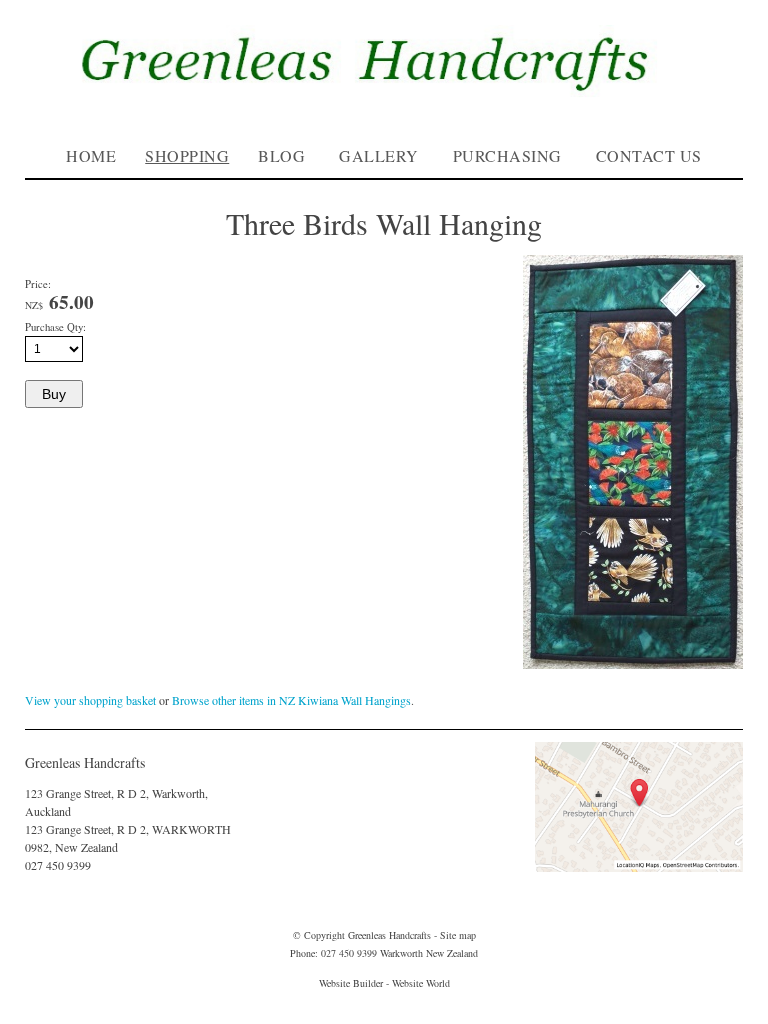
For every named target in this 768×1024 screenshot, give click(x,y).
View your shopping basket (90, 700)
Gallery (379, 155)
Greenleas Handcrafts (389, 935)
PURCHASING (507, 155)
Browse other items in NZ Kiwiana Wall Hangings (291, 700)
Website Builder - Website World (384, 983)
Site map (458, 935)
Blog (281, 155)
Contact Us (649, 155)
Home (91, 155)
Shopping (187, 155)
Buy (54, 394)
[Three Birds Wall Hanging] (633, 664)
